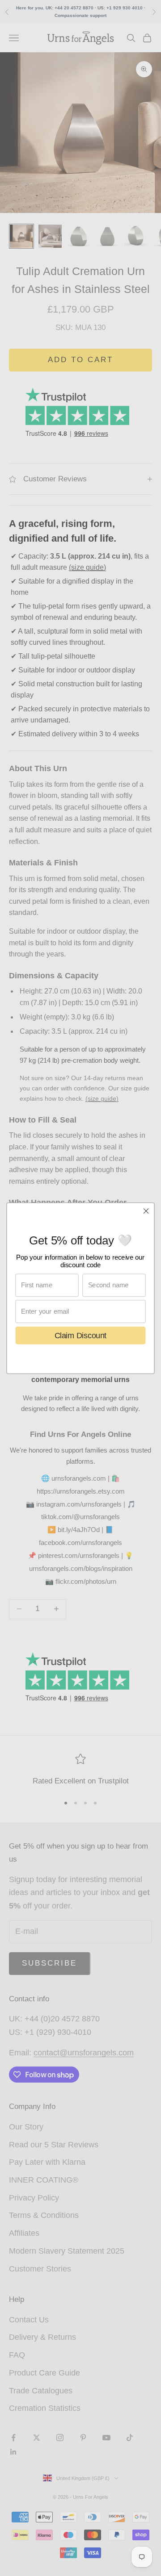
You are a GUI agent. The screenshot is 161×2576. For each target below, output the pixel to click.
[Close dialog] (146, 1211)
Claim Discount (81, 1335)
